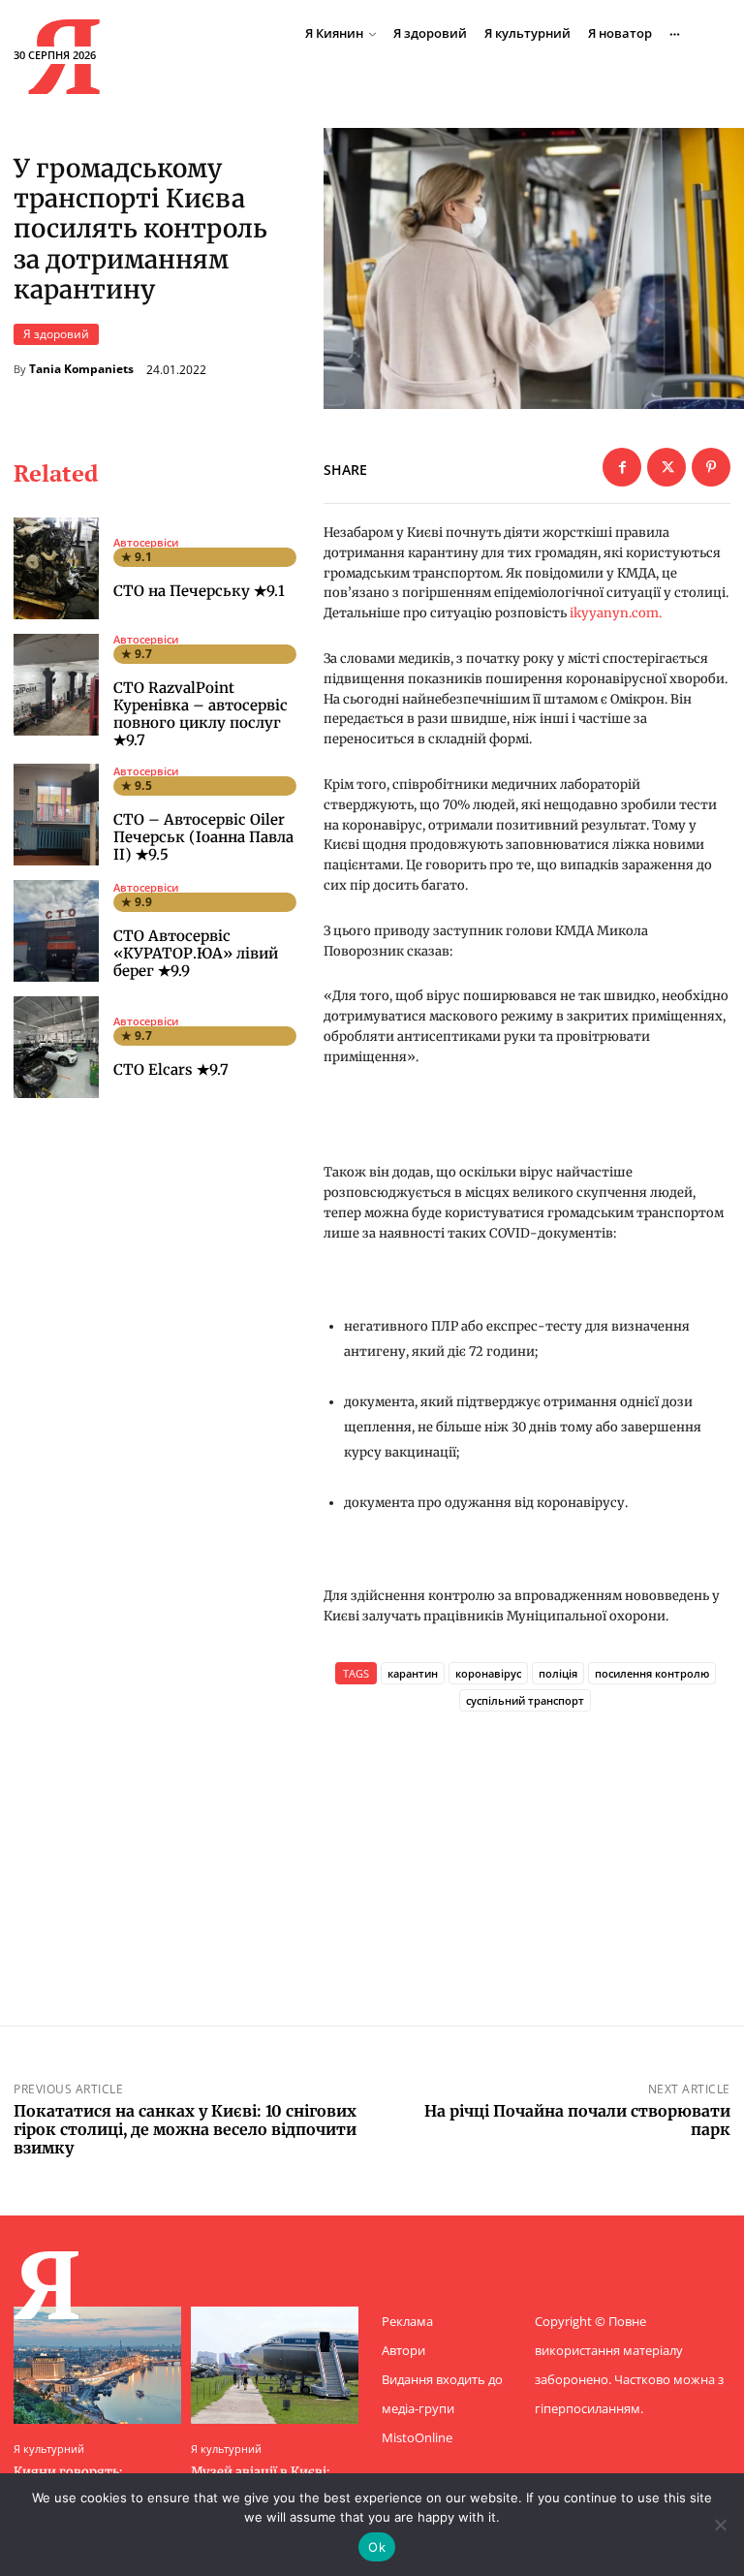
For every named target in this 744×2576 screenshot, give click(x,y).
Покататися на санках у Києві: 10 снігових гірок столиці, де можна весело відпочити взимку (185, 2129)
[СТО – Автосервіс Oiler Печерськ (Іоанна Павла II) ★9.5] (56, 815)
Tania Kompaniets (81, 369)
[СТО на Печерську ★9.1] (56, 568)
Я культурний (49, 2449)
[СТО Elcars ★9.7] (56, 1047)
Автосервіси (146, 542)
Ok (377, 2547)
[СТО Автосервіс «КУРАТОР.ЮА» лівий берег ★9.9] (56, 931)
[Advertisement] (527, 1842)
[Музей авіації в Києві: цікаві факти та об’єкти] (275, 2365)
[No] (720, 2525)
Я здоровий (56, 334)
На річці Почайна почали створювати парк (577, 2120)
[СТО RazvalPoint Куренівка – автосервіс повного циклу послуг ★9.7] (56, 685)
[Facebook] (622, 467)
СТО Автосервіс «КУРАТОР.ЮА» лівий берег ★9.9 (196, 953)
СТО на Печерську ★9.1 (199, 591)
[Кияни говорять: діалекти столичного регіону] (97, 2365)
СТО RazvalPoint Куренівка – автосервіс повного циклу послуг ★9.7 (201, 714)
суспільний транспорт (525, 1700)
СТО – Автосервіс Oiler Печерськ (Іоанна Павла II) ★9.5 (203, 837)
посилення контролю (652, 1673)
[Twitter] (666, 467)
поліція (558, 1673)
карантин (413, 1673)
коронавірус (488, 1673)
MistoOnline (417, 2437)
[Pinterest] (711, 467)
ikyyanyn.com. (616, 613)
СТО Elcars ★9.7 (171, 1069)
